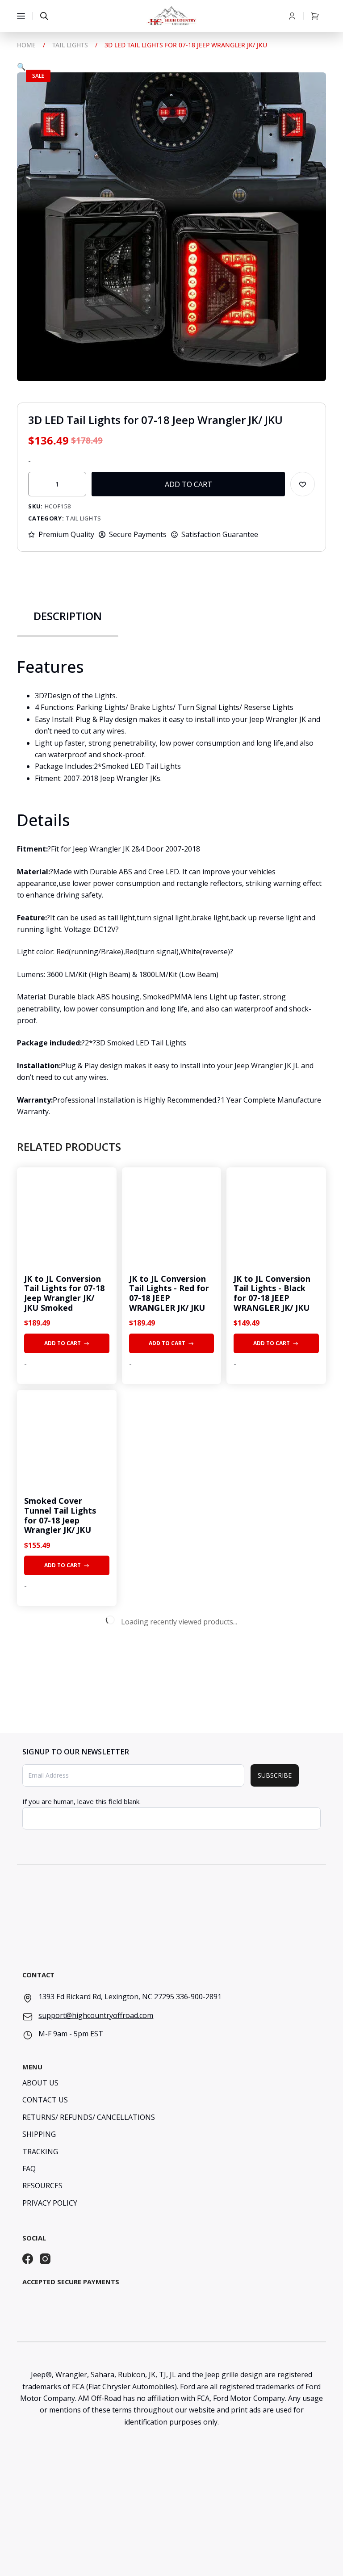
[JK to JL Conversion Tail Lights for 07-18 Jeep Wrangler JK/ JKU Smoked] (67, 1217)
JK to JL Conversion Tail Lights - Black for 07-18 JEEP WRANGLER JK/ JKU (272, 1293)
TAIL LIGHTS (84, 518)
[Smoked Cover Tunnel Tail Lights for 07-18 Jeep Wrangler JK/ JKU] (67, 1439)
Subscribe (275, 1775)
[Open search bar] (44, 16)
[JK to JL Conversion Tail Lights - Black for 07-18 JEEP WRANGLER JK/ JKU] (276, 1217)
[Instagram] (45, 2259)
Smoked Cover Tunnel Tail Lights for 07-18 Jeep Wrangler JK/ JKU (60, 1515)
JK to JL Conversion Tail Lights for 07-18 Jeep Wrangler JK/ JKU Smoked (64, 1293)
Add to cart (188, 484)
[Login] (292, 16)
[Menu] (21, 16)
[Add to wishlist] (303, 484)
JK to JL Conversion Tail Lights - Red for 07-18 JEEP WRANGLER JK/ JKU (169, 1293)
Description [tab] (68, 616)
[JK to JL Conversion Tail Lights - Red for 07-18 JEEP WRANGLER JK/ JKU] (171, 1217)
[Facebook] (28, 2259)
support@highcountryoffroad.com (96, 2015)
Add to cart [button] (63, 1343)
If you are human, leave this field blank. (82, 1801)
